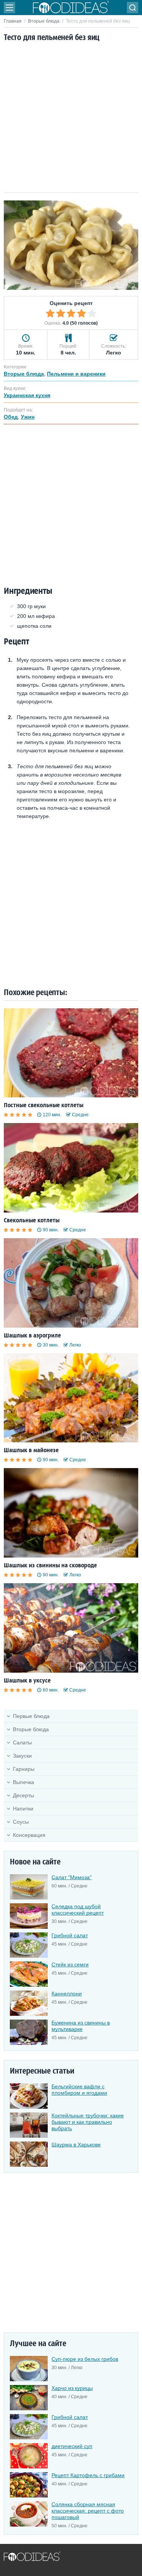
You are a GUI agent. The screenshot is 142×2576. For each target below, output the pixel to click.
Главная (13, 21)
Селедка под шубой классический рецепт (78, 1910)
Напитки (23, 1809)
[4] (81, 313)
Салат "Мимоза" (72, 1877)
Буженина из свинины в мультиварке (81, 2026)
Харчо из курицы (72, 2388)
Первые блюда (31, 1716)
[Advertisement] (71, 118)
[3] (71, 313)
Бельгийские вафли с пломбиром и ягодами (79, 2090)
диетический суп (72, 2446)
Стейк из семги (70, 1964)
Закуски (22, 1756)
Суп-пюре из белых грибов (85, 2359)
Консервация (29, 1835)
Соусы (21, 1822)
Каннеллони (67, 1994)
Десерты (23, 1795)
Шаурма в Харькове (76, 2145)
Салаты (22, 1742)
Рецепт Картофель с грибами (88, 2475)
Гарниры (24, 1769)
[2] (61, 313)
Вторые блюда (44, 21)
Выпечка (23, 1782)
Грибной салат (70, 1935)
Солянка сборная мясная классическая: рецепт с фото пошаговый (88, 2511)
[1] (50, 313)
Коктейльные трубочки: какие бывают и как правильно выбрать (88, 2122)
